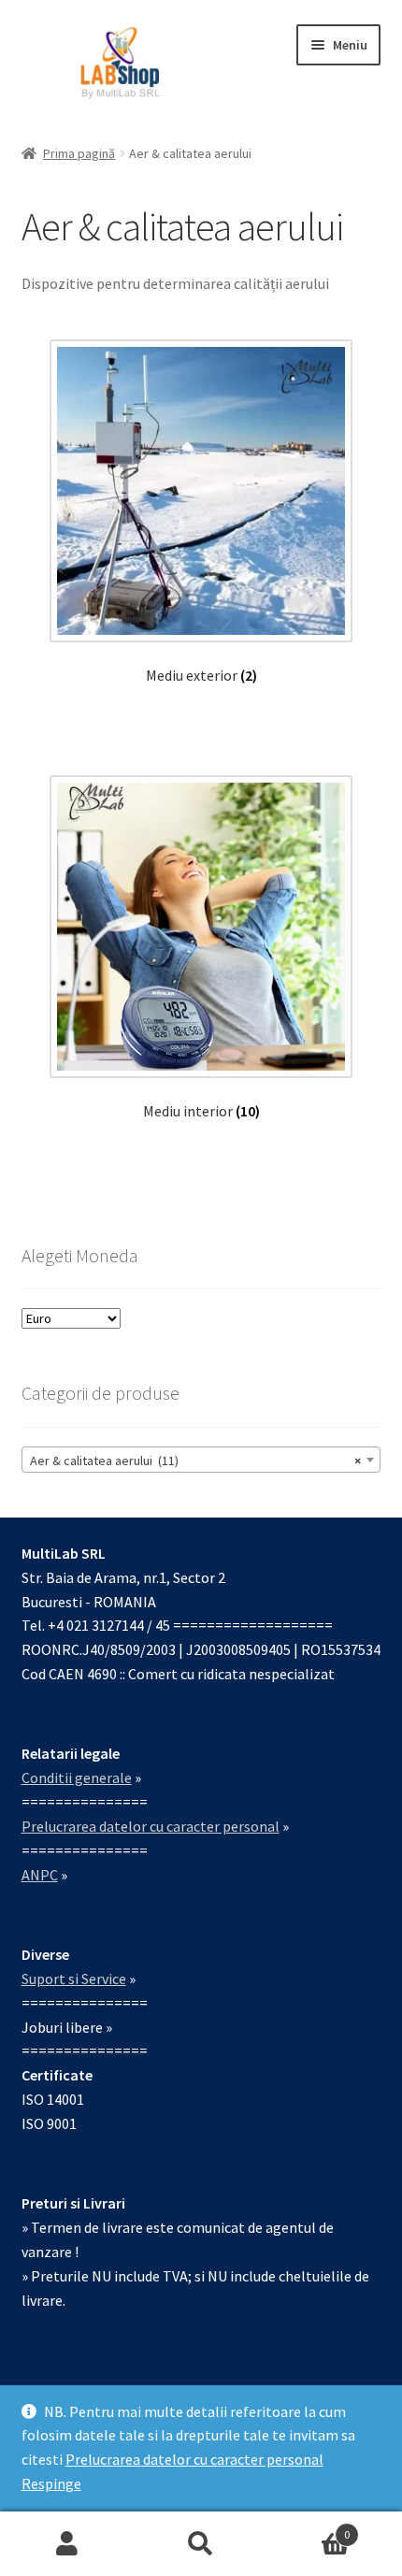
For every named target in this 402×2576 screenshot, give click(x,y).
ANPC (40, 1875)
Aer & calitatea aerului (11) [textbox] (196, 1461)
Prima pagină (79, 153)
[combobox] (201, 1460)
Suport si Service (74, 1979)
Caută (201, 2544)
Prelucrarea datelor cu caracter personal (194, 2459)
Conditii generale (77, 1777)
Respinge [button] (51, 2483)
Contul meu (67, 2544)
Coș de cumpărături (309, 2528)
